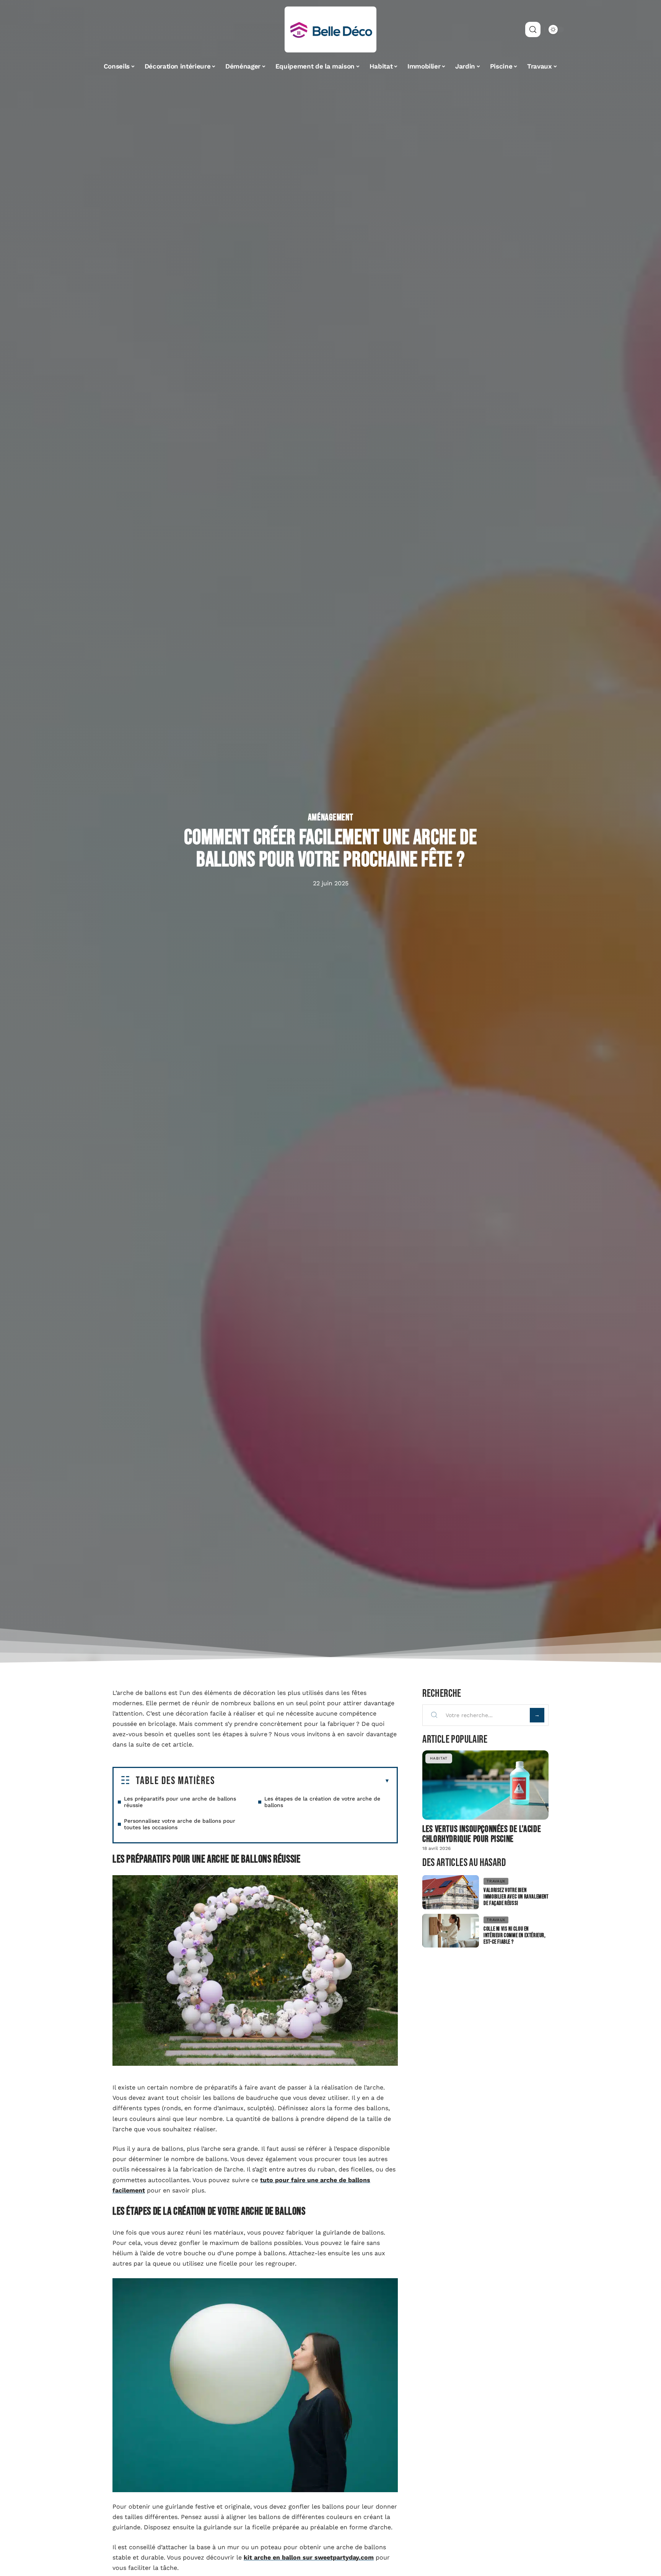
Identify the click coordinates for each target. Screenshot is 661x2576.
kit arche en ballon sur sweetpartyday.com (309, 2557)
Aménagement (331, 818)
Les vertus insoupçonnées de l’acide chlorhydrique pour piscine (482, 1834)
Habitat (439, 1758)
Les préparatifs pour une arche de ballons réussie (180, 1802)
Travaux (496, 1881)
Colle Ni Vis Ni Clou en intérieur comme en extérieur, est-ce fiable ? (514, 1935)
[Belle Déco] (330, 29)
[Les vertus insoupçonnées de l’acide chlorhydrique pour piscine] (485, 1785)
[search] (533, 29)
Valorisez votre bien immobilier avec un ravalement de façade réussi (516, 1897)
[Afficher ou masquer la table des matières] (302, 1781)
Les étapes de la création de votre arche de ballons (322, 1802)
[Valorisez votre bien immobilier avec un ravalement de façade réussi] (451, 1892)
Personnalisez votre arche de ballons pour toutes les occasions (180, 1824)
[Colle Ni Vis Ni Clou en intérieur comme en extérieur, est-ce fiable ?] (451, 1931)
